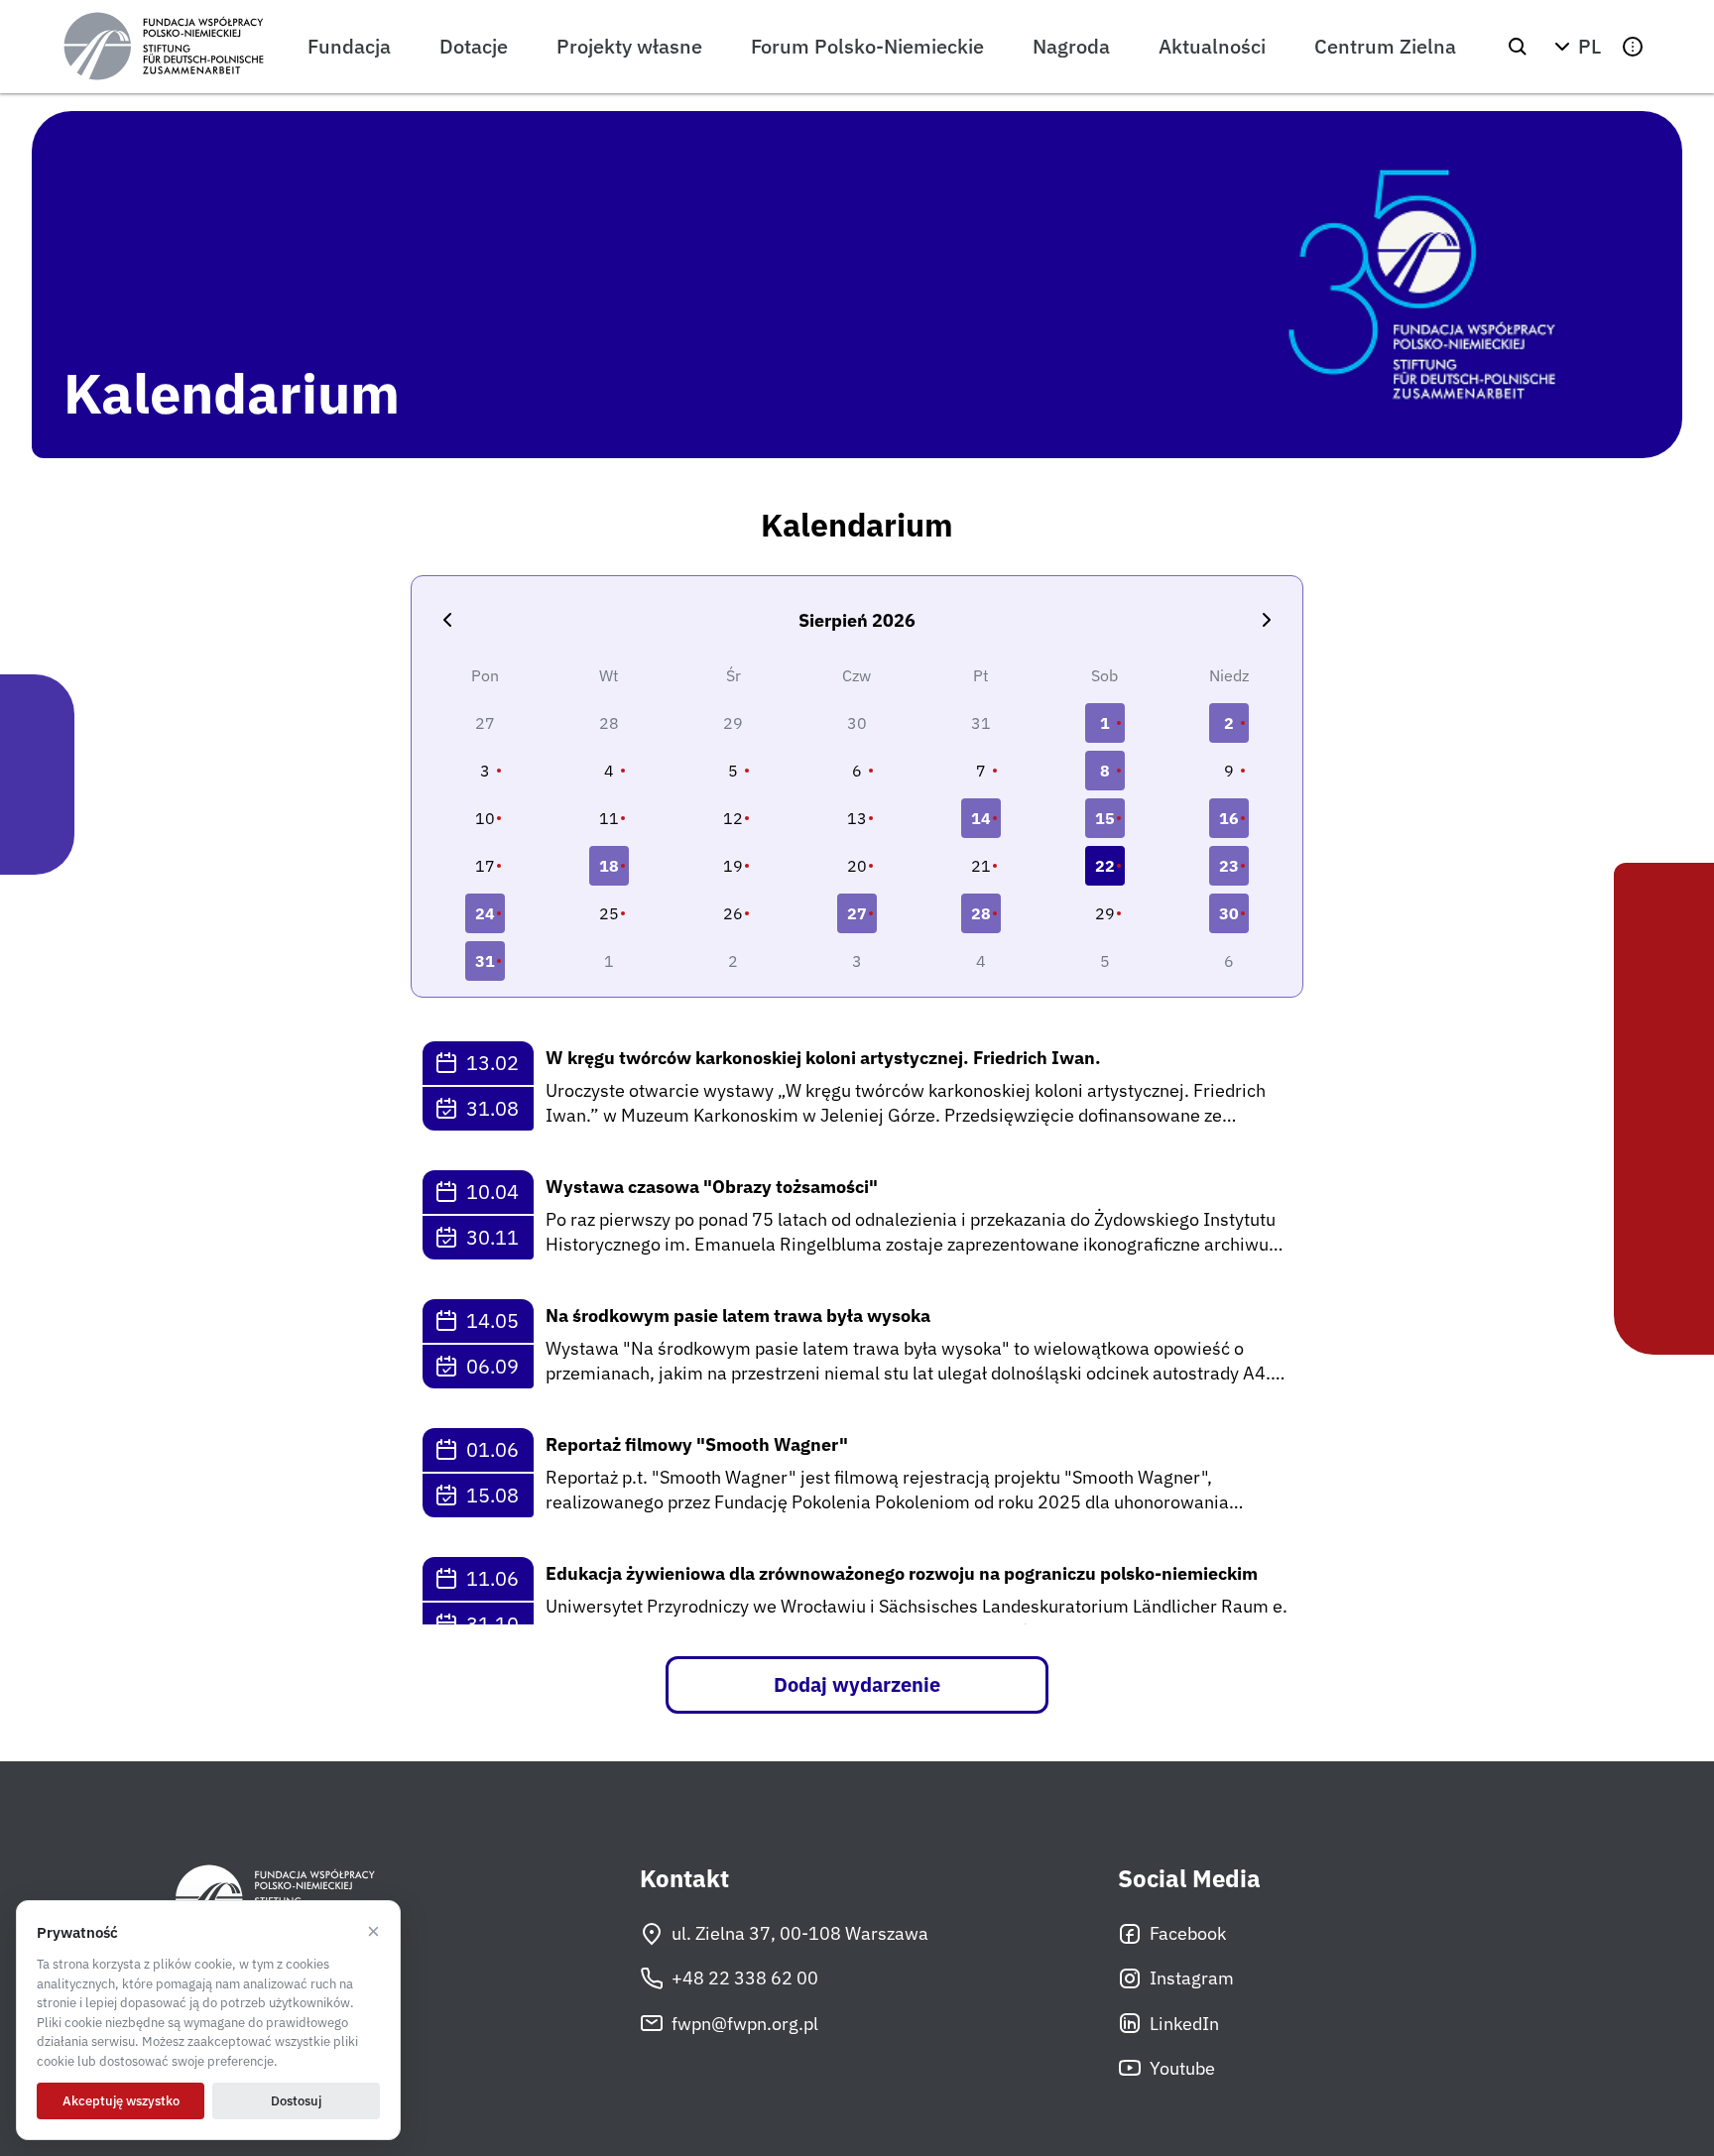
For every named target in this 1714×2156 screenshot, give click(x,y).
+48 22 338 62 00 (745, 1978)
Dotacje (474, 46)
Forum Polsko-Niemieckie (867, 46)
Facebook (1188, 1933)
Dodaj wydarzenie (857, 1684)
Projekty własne (629, 46)
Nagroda (1071, 46)
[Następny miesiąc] (1267, 620)
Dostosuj (296, 2101)
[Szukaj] (1518, 47)
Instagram (1192, 1978)
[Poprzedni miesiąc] (447, 620)
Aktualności (1212, 46)
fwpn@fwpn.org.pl (745, 2024)
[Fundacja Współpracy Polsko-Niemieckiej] (164, 47)
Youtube (1182, 2068)
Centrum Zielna (1385, 46)
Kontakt (684, 1879)
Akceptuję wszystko (121, 2101)
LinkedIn (1184, 2024)
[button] (1575, 47)
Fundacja (349, 46)
